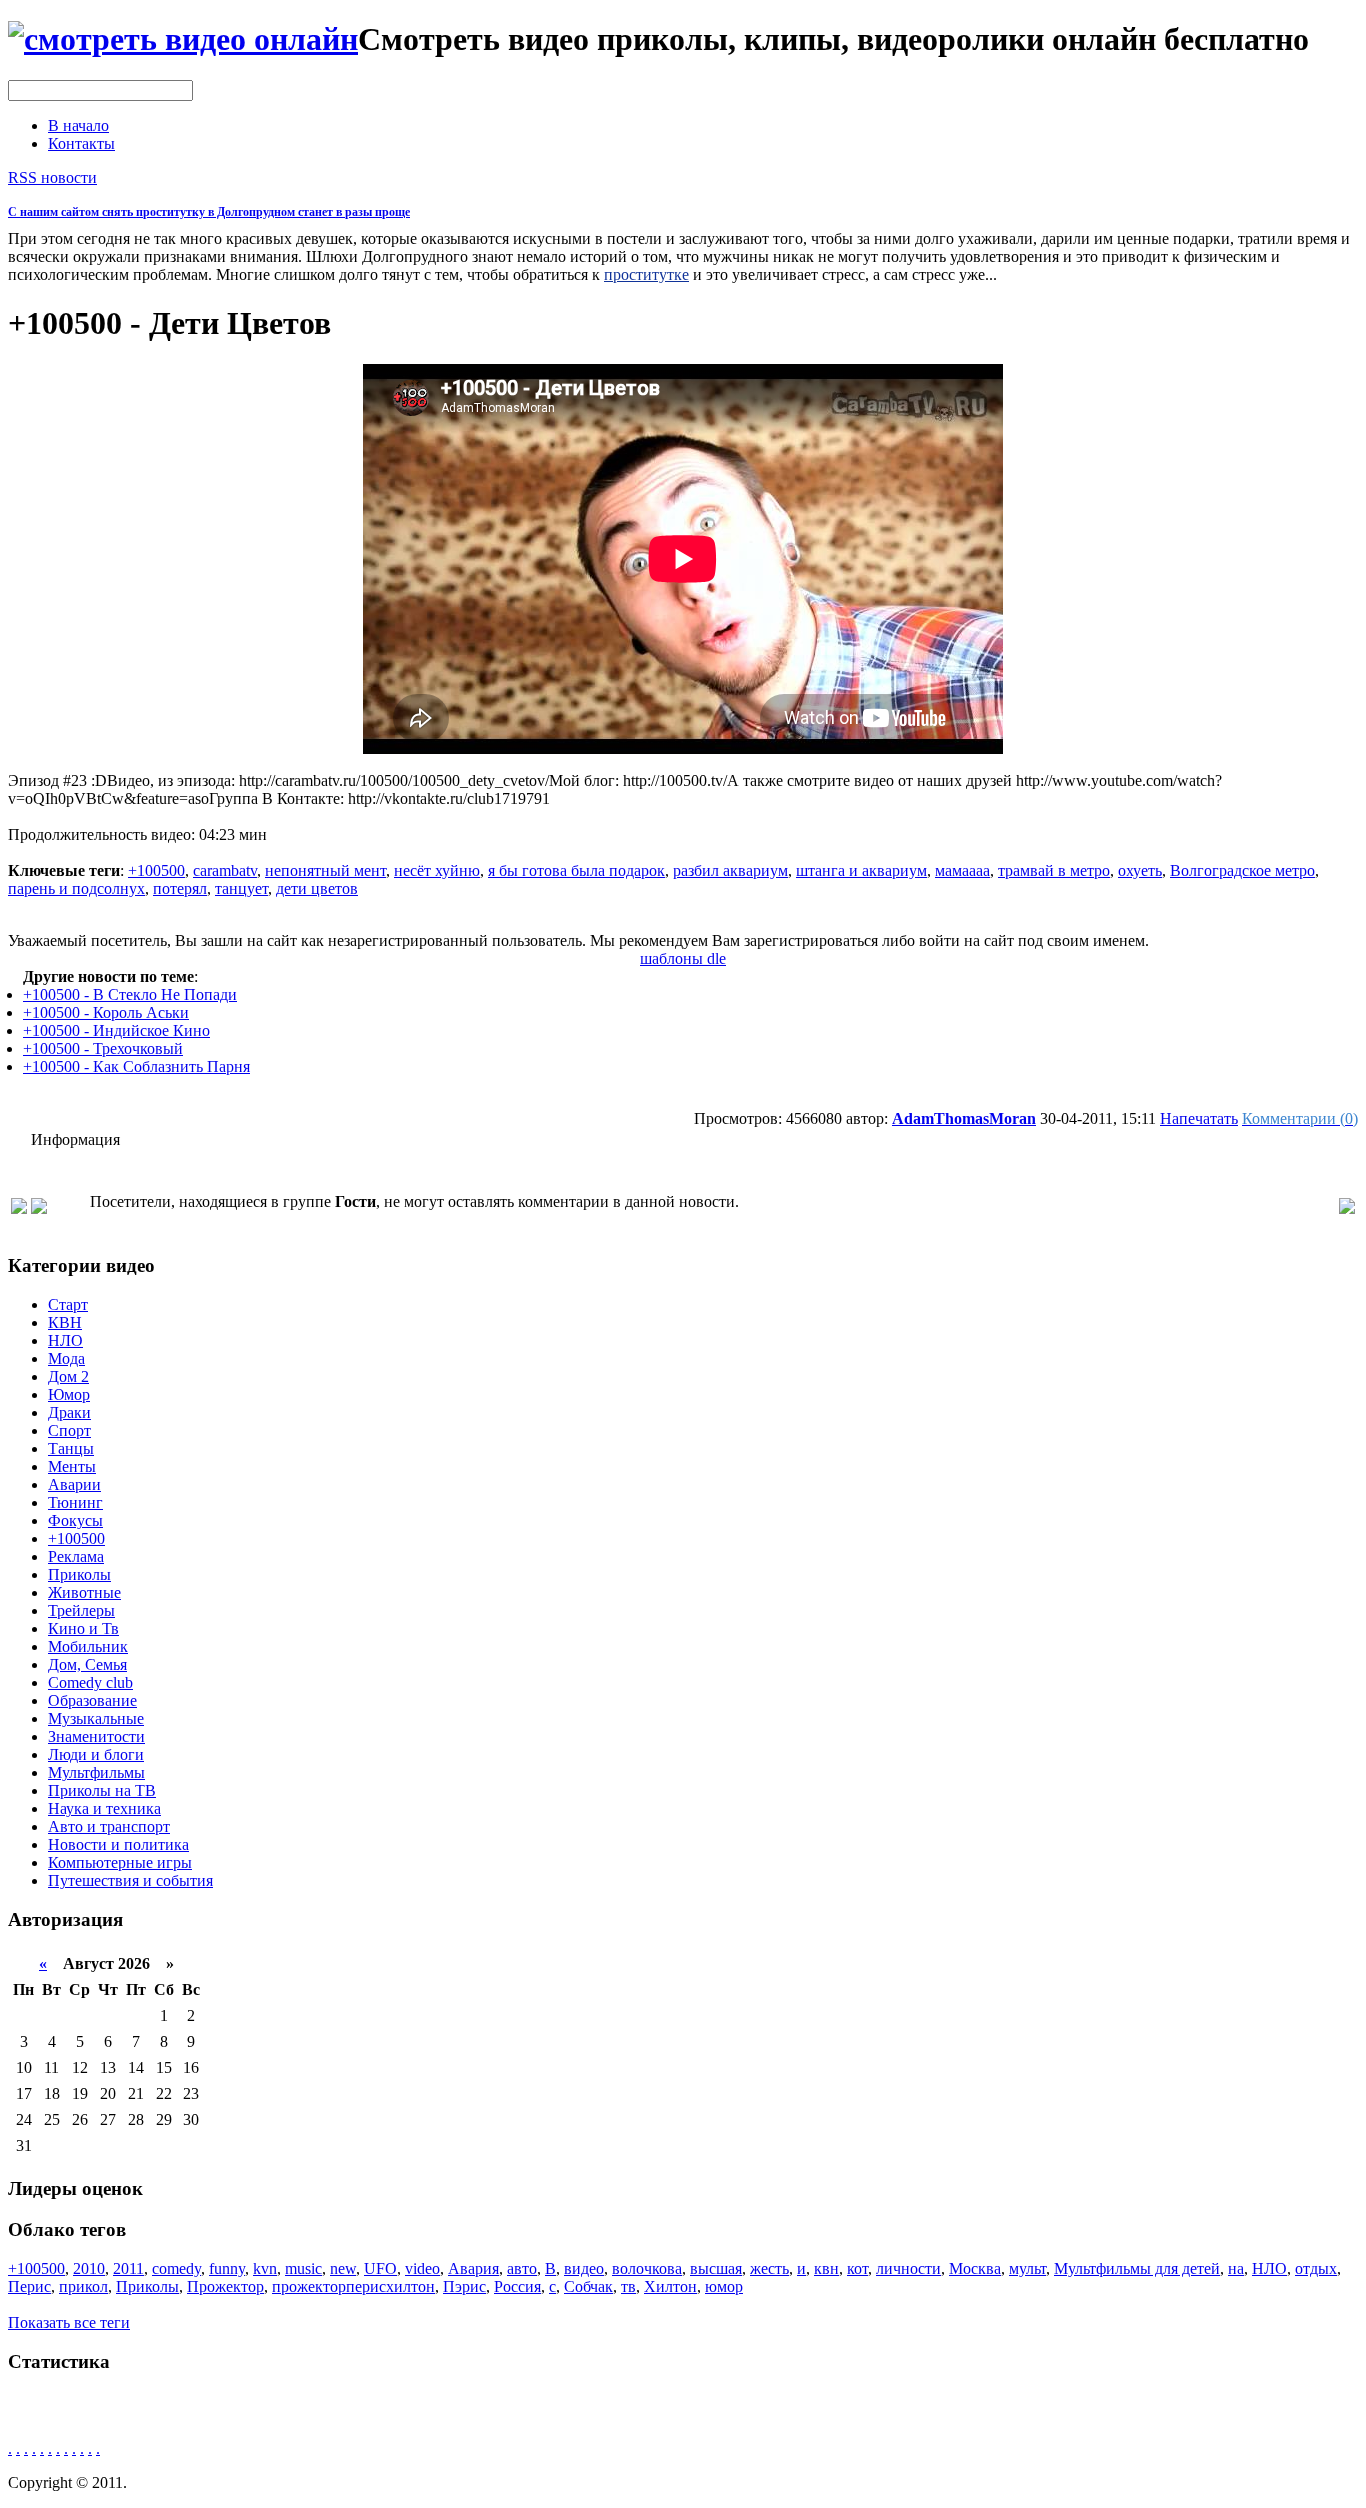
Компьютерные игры (120, 1862)
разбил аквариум (730, 870)
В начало (78, 125)
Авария (473, 2268)
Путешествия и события (130, 1880)
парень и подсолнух (76, 888)
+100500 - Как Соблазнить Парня (136, 1066)
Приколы (79, 1574)
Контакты (81, 143)
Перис (29, 2286)
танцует (241, 888)
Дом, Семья (87, 1664)
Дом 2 (68, 1376)
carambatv (225, 870)
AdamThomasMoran (964, 1118)
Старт (68, 1304)
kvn (265, 2268)
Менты (72, 1466)
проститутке (646, 274)
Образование (92, 1700)
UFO (380, 2268)
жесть (769, 2268)
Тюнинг (75, 1502)
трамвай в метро (1054, 870)
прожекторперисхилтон (353, 2286)
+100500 (156, 870)
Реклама (76, 1556)
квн (826, 2268)
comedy (176, 2268)
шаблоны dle (683, 958)
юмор (724, 2286)
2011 (128, 2268)
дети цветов (317, 888)
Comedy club (90, 1682)
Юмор (69, 1394)
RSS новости (52, 177)
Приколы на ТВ (102, 1790)
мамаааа (962, 870)
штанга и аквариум (861, 870)
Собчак (588, 2286)
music (303, 2268)
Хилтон (670, 2286)
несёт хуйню (437, 870)
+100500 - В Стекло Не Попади (130, 994)
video (422, 2268)
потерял (180, 888)
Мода (66, 1358)
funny (227, 2268)
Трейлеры (81, 1610)
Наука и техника (104, 1808)
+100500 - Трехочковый (103, 1048)
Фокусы (75, 1520)
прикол (83, 2286)
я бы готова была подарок (576, 870)
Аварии (74, 1484)
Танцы (71, 1448)
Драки (69, 1412)
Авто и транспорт (109, 1826)
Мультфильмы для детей (1137, 2268)
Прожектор (225, 2286)
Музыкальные (96, 1718)
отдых (1316, 2268)
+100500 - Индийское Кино (116, 1030)
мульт (1027, 2268)
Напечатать (1199, 1118)
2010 (89, 2268)
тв (628, 2286)
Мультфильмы (96, 1772)
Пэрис (464, 2286)
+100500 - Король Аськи (106, 1012)
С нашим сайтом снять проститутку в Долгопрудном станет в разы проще (209, 212)
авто (522, 2268)
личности (908, 2268)
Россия (517, 2286)
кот (857, 2268)
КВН (65, 1322)
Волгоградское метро (1242, 870)
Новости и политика (118, 1844)
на (1236, 2268)
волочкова (647, 2268)
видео (584, 2268)
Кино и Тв (83, 1628)
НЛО (65, 1340)
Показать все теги (69, 2322)
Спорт (69, 1430)
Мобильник (88, 1646)
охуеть (1140, 870)
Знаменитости (96, 1736)
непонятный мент (325, 870)
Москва (975, 2268)
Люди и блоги (96, 1754)
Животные (84, 1592)
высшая (716, 2268)
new (343, 2268)
